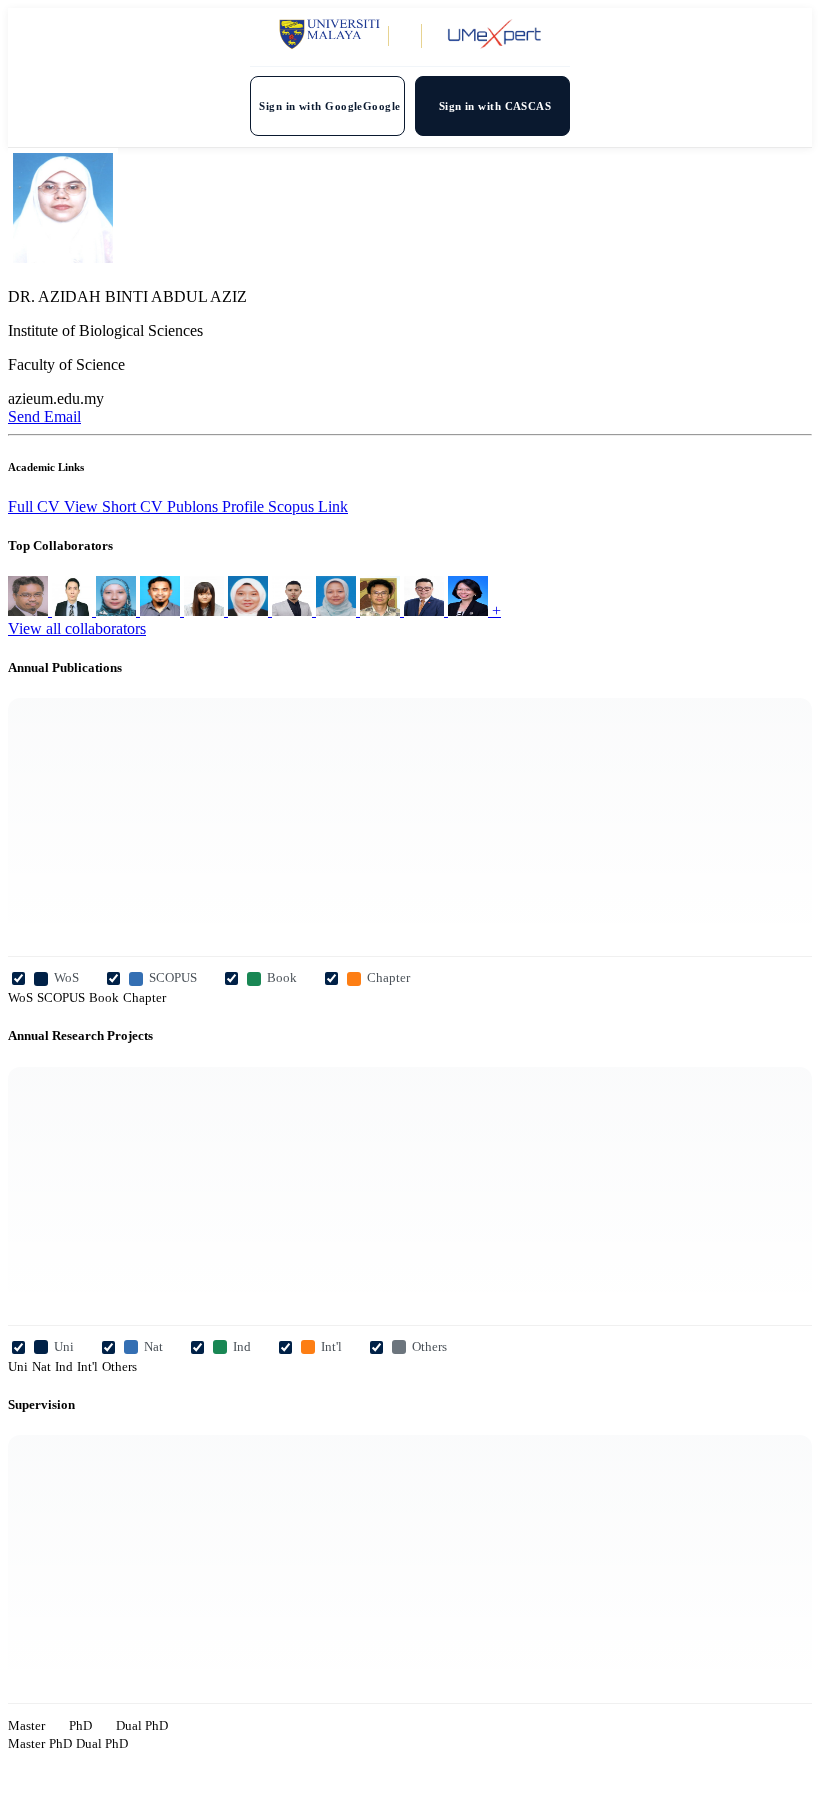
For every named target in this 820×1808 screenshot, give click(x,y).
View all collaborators (77, 628)
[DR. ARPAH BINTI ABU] (250, 610)
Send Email (44, 416)
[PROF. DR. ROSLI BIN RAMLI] (30, 610)
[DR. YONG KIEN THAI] (382, 610)
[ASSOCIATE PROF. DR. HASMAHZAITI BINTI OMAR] (118, 610)
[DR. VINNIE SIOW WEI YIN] (206, 610)
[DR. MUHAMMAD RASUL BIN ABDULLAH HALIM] (162, 610)
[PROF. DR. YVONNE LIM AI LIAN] (470, 610)
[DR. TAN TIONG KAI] (294, 610)
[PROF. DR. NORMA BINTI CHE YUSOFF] (338, 610)
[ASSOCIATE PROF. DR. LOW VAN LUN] (74, 610)
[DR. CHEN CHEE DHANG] (426, 610)
